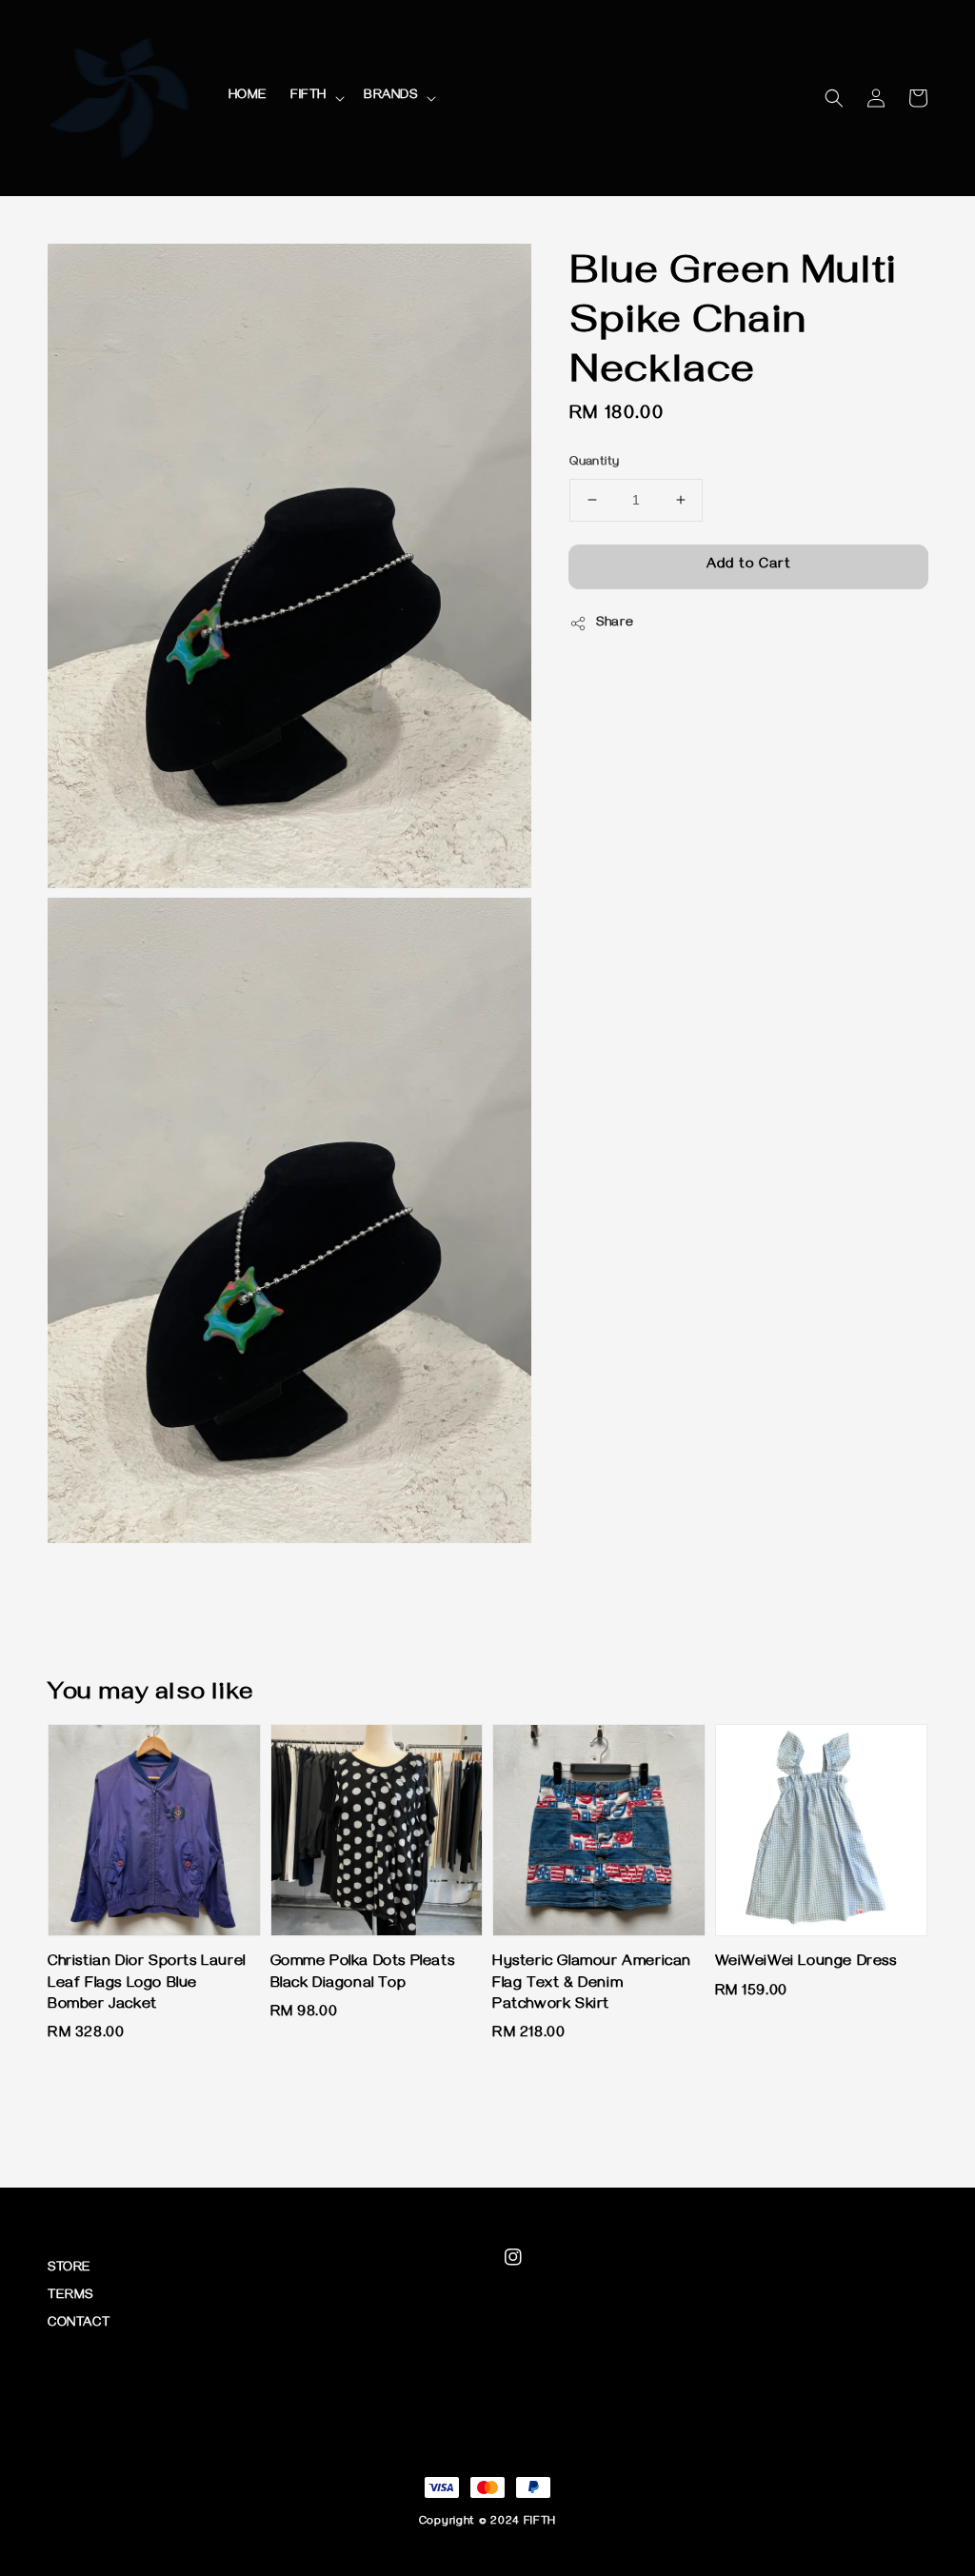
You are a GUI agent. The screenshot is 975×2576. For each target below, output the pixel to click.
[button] (834, 98)
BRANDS (391, 97)
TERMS (70, 2297)
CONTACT (79, 2324)
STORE (70, 2269)
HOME (248, 97)
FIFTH (308, 97)
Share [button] (615, 624)
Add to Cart (749, 565)
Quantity (594, 463)
